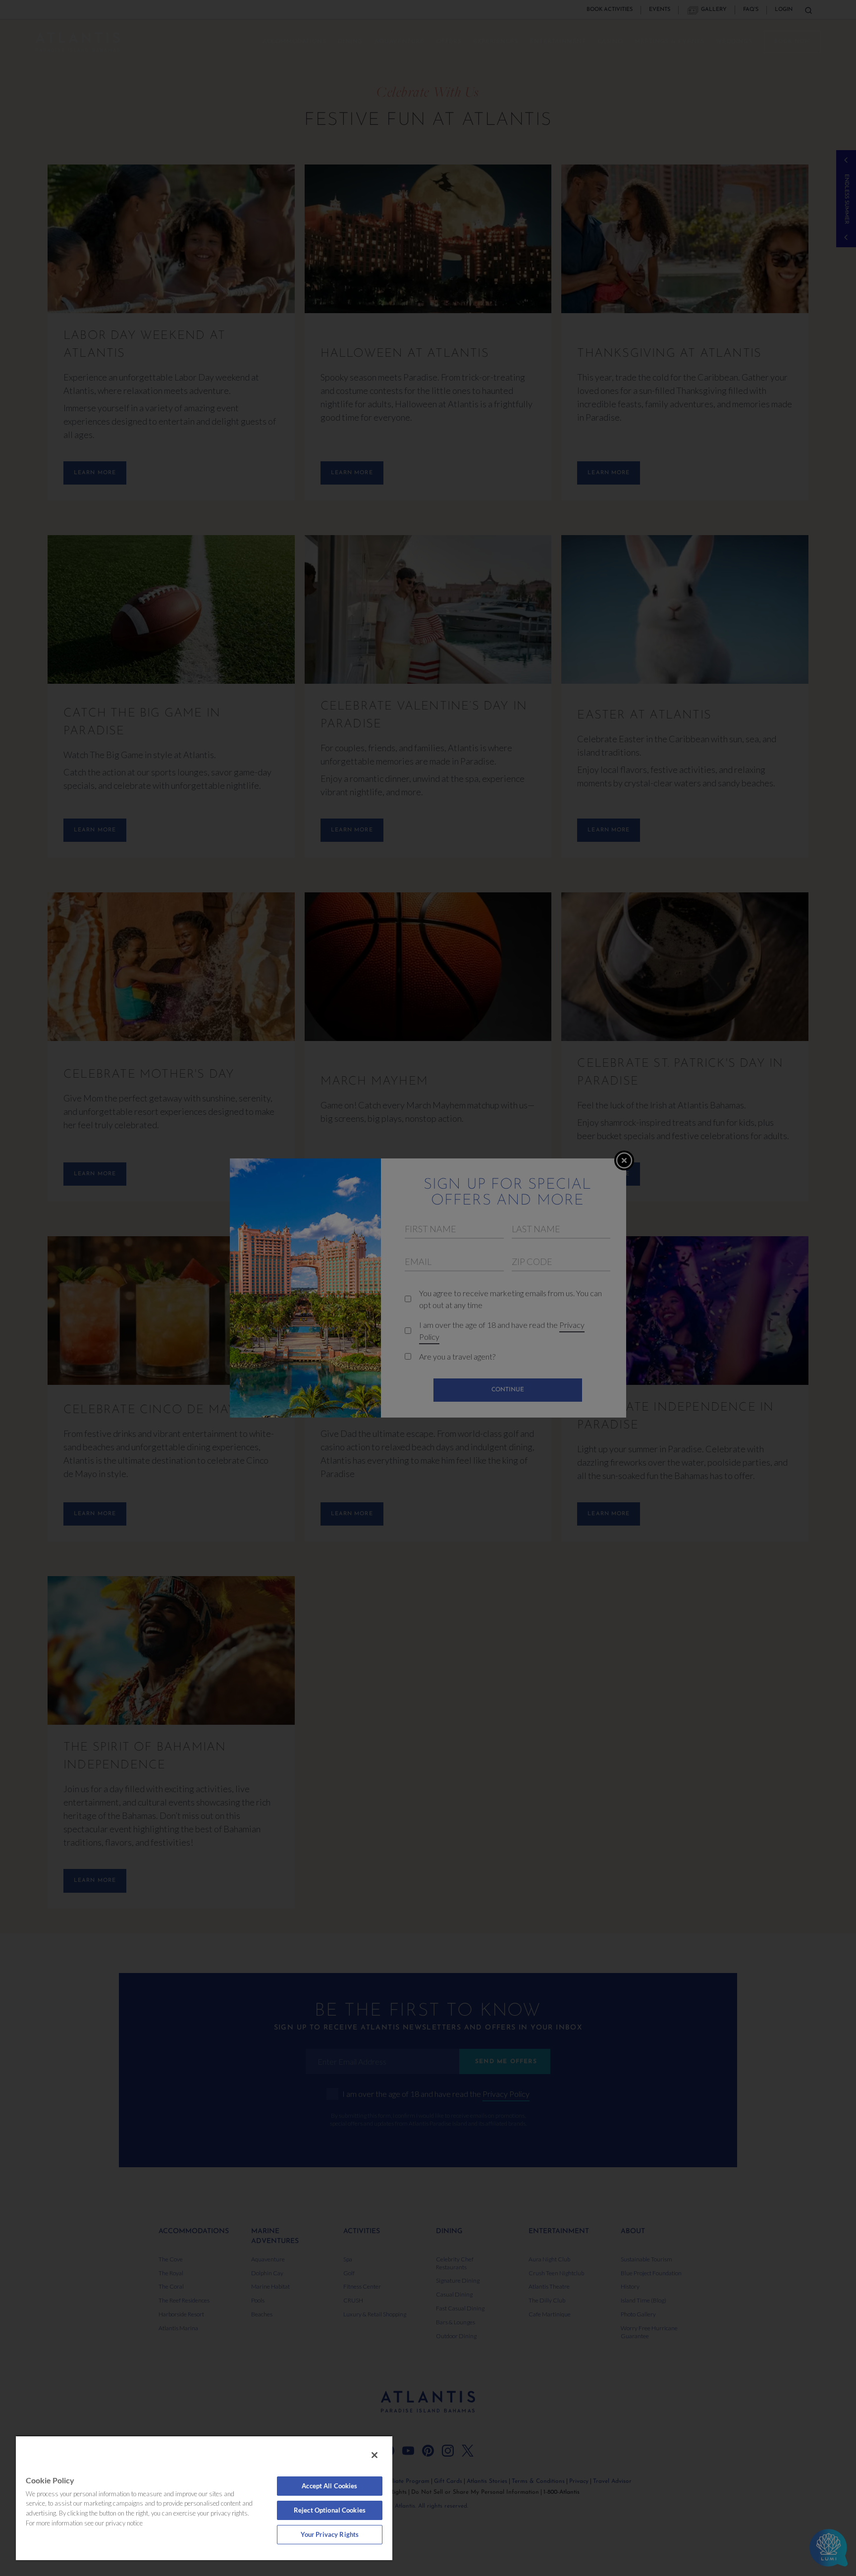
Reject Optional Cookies (330, 2510)
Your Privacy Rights (330, 2534)
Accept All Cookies (329, 2486)
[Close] (374, 2455)
